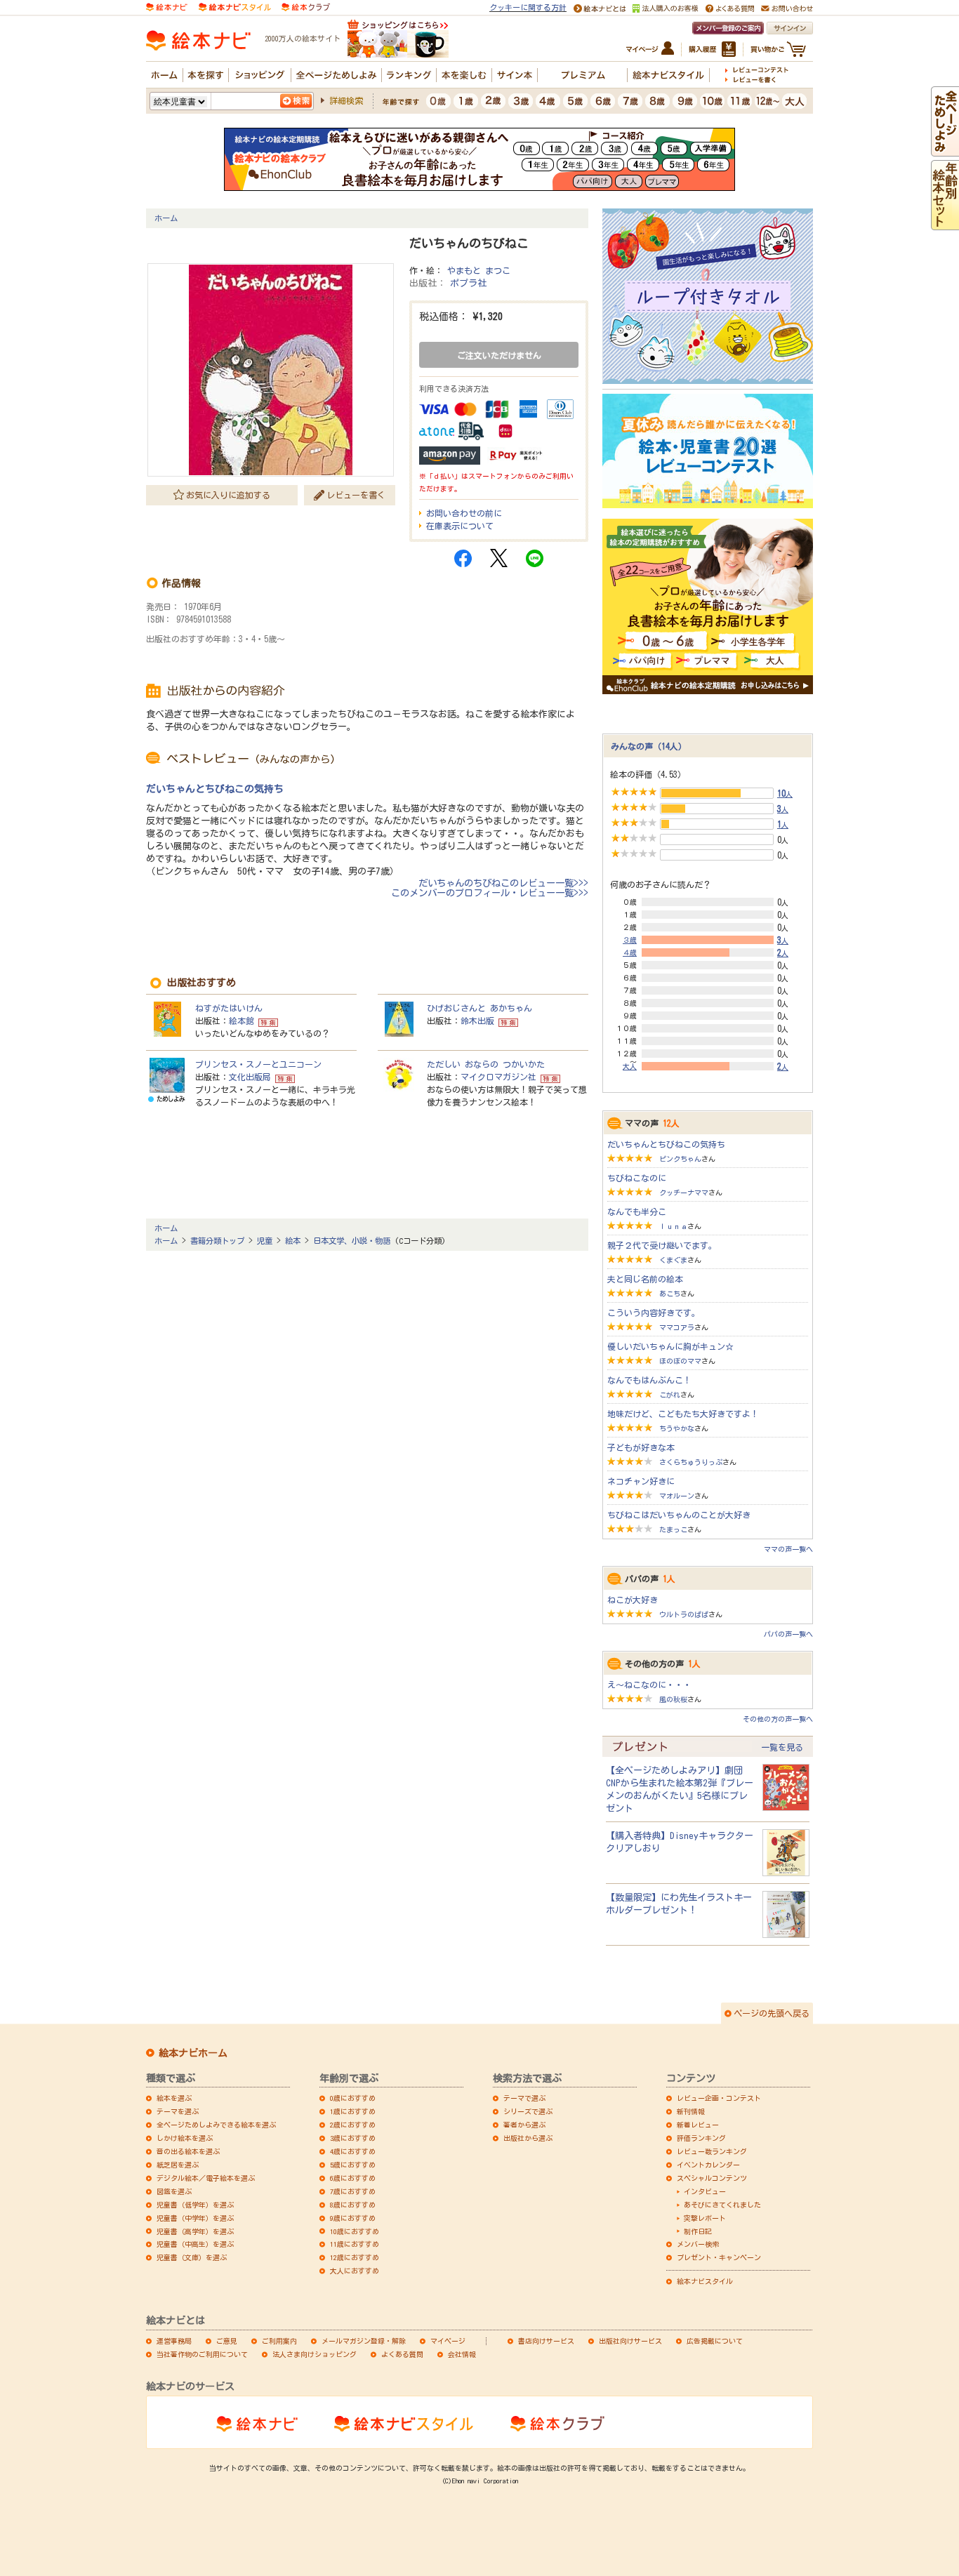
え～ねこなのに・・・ (649, 1685)
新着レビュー (698, 2125)
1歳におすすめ (353, 2111)
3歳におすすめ (353, 2138)
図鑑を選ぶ (174, 2191)
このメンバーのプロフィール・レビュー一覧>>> (490, 893)
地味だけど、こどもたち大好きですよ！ (683, 1414)
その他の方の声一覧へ (778, 1719)
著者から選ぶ (524, 2125)
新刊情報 (691, 2111)
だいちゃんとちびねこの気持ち (215, 789)
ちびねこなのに (637, 1178)
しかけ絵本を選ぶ (185, 2138)
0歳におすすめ (353, 2098)
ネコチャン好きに (641, 1481)
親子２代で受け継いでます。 (662, 1245)
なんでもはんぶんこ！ (649, 1380)
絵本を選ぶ (174, 2098)
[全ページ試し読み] (945, 150)
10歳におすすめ (355, 2231)
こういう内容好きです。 (654, 1313)
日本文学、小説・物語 (352, 1241)
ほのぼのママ (680, 1361)
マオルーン (677, 1496)
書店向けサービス (546, 2341)
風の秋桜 (673, 1699)
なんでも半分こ (637, 1211)
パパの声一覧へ (788, 1634)
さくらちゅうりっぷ (691, 1462)
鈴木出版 (477, 1021)
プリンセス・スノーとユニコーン (258, 1064)
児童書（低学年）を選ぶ (195, 2205)
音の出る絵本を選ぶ (188, 2151)
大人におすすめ (355, 2271)
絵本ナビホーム (193, 2053)
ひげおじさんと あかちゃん (479, 1008)
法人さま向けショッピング (315, 2354)
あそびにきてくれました (722, 2205)
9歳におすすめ (353, 2218)
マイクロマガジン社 (498, 1077)
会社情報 (462, 2354)
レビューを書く (356, 495)
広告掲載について (715, 2341)
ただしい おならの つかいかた (486, 1064)
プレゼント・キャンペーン (719, 2257)
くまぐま (673, 1260)
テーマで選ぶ (524, 2098)
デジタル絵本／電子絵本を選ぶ (206, 2178)
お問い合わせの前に (464, 513)
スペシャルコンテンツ (712, 2178)
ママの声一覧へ (788, 1549)
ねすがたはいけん (229, 1008)
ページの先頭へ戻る (772, 2013)
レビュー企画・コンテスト (719, 2098)
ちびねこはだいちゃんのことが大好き (679, 1515)
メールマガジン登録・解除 (364, 2341)
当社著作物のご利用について (202, 2354)
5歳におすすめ (353, 2165)
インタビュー (705, 2191)
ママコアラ (677, 1327)
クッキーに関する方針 (528, 7)
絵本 (293, 1241)
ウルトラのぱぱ (684, 1614)
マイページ (448, 2341)
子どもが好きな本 (641, 1447)
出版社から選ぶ (528, 2138)
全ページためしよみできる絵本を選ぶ (216, 2125)
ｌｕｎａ (673, 1226)
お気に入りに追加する (228, 495)
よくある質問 (402, 2354)
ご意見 (227, 2341)
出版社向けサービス (630, 2341)
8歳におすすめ (353, 2205)
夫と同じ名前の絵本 (645, 1279)
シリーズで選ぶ (528, 2111)
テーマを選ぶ (178, 2111)
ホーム (166, 218)
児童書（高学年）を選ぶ (195, 2231)
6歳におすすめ (353, 2178)
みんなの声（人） (649, 746)
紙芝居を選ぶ (178, 2165)
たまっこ (673, 1529)
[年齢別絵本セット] (945, 224)
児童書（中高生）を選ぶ (195, 2244)
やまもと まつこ (479, 270)
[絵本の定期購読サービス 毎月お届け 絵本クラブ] (306, 6)
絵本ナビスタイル (705, 2281)
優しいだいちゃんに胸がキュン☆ (670, 1346)
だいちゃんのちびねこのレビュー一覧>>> (503, 883)
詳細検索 (346, 100)
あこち (670, 1294)
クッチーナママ (684, 1193)
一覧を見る (782, 1747)
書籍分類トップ (217, 1241)
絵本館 (242, 1021)
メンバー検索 (698, 2244)
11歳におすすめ (355, 2244)
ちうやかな (677, 1428)
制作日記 (698, 2231)
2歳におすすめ (353, 2125)
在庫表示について (460, 526)
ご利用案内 (279, 2341)
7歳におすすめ (353, 2191)
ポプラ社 (468, 283)
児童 (265, 1241)
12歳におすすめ (355, 2257)
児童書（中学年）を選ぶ (195, 2218)
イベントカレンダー (708, 2165)
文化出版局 (250, 1077)
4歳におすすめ (353, 2151)
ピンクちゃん (680, 1159)
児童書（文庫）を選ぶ (192, 2257)
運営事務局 (174, 2341)
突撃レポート (705, 2218)
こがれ (670, 1395)
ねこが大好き (633, 1600)
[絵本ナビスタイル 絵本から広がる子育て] (234, 6)
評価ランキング (701, 2138)
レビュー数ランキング (712, 2151)
